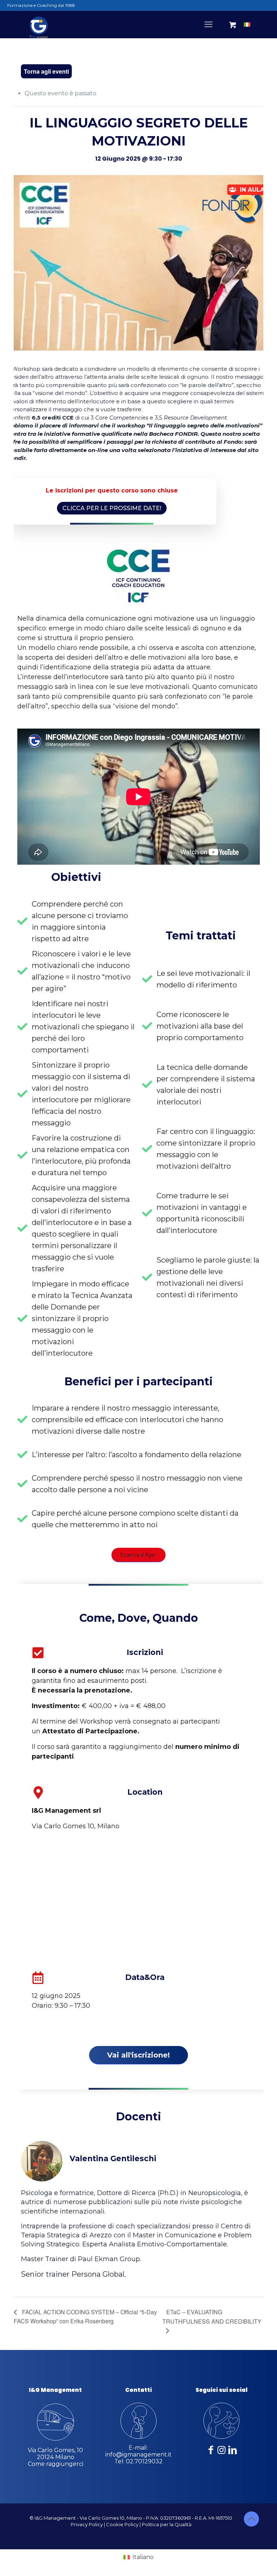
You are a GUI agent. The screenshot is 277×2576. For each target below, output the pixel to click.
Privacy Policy (87, 2524)
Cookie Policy (122, 2524)
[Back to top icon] (251, 2519)
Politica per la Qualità (167, 2524)
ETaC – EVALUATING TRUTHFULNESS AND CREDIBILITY (212, 2317)
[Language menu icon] (247, 25)
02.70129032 (144, 2461)
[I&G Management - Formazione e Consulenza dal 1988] (39, 24)
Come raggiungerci (56, 2464)
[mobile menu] (208, 25)
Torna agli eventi (46, 71)
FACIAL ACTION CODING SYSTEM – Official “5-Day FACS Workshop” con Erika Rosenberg (85, 2316)
